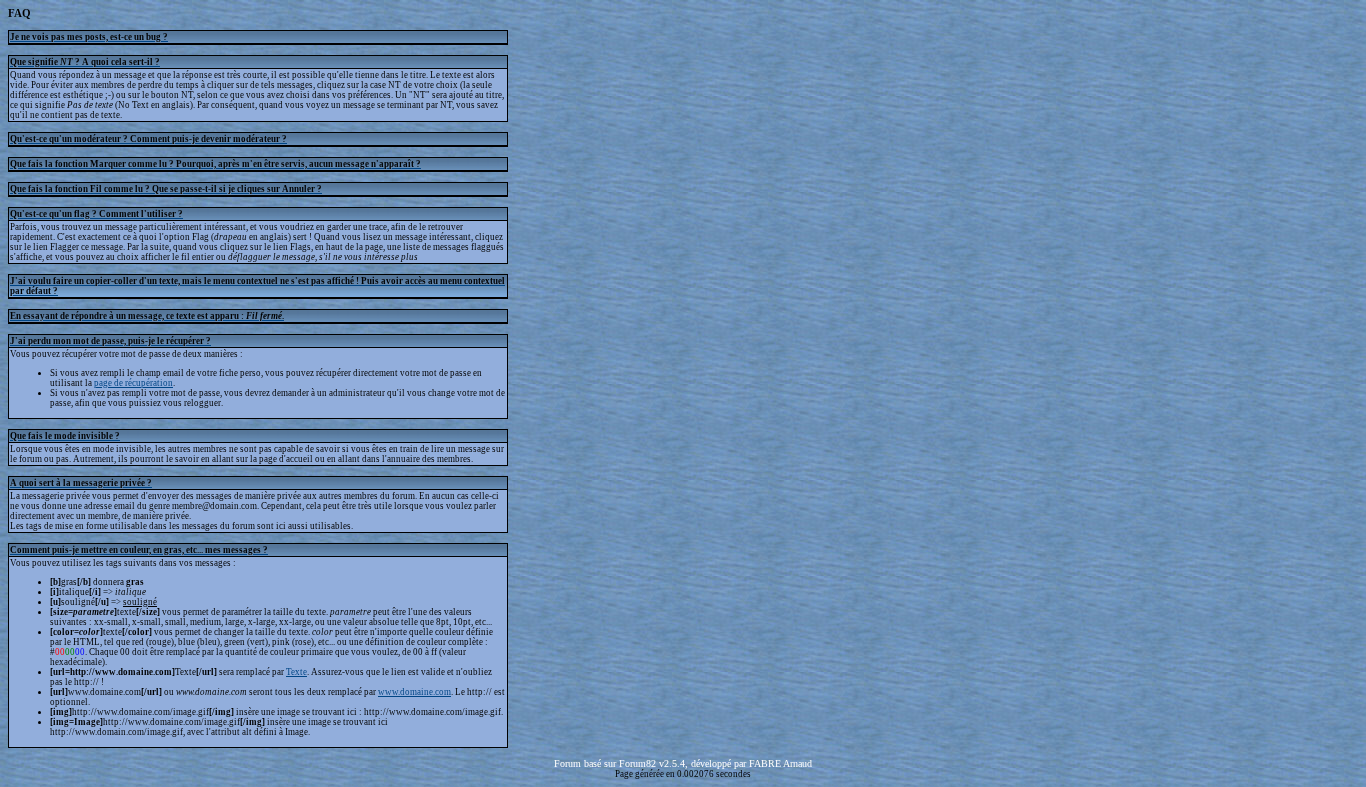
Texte (296, 672)
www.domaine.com (414, 692)
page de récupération (133, 383)
